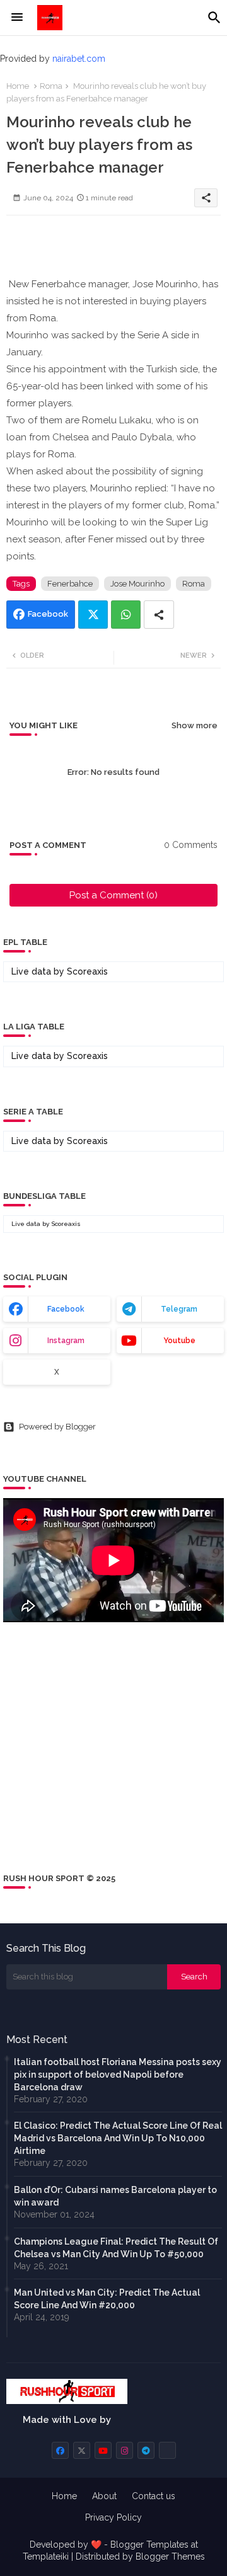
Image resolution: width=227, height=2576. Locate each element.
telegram (179, 1309)
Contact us (154, 2496)
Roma (51, 86)
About (104, 2496)
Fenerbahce (70, 584)
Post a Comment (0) (113, 895)
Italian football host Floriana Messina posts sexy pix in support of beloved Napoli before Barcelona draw (118, 2075)
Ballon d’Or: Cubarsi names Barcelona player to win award (115, 2196)
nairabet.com (79, 59)
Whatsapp (126, 615)
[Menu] (17, 18)
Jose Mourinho (137, 584)
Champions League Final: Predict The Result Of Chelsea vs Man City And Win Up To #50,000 (116, 2248)
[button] (214, 18)
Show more (195, 725)
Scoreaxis (87, 971)
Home (18, 86)
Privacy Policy (113, 2517)
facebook (66, 1309)
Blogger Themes (170, 2556)
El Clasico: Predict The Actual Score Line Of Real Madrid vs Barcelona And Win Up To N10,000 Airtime (118, 2138)
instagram (66, 1341)
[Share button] (159, 615)
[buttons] (60, 2450)
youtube (179, 1341)
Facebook (48, 614)
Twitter (93, 615)
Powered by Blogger (57, 1427)
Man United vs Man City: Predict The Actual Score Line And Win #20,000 (107, 2299)
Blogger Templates (149, 2545)
